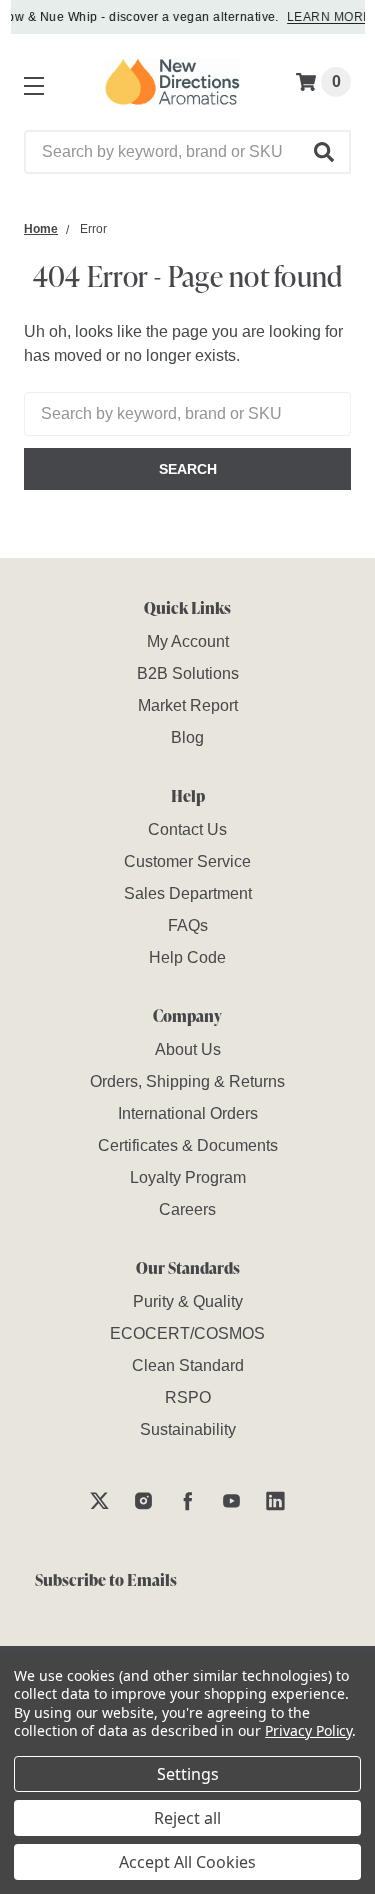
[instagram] (143, 1500)
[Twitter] (99, 1500)
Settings (188, 1774)
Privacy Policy (308, 1730)
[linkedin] (275, 1500)
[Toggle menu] (30, 82)
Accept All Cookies (187, 1862)
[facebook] (187, 1500)
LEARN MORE (325, 17)
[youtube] (231, 1500)
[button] (325, 152)
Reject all (187, 1818)
